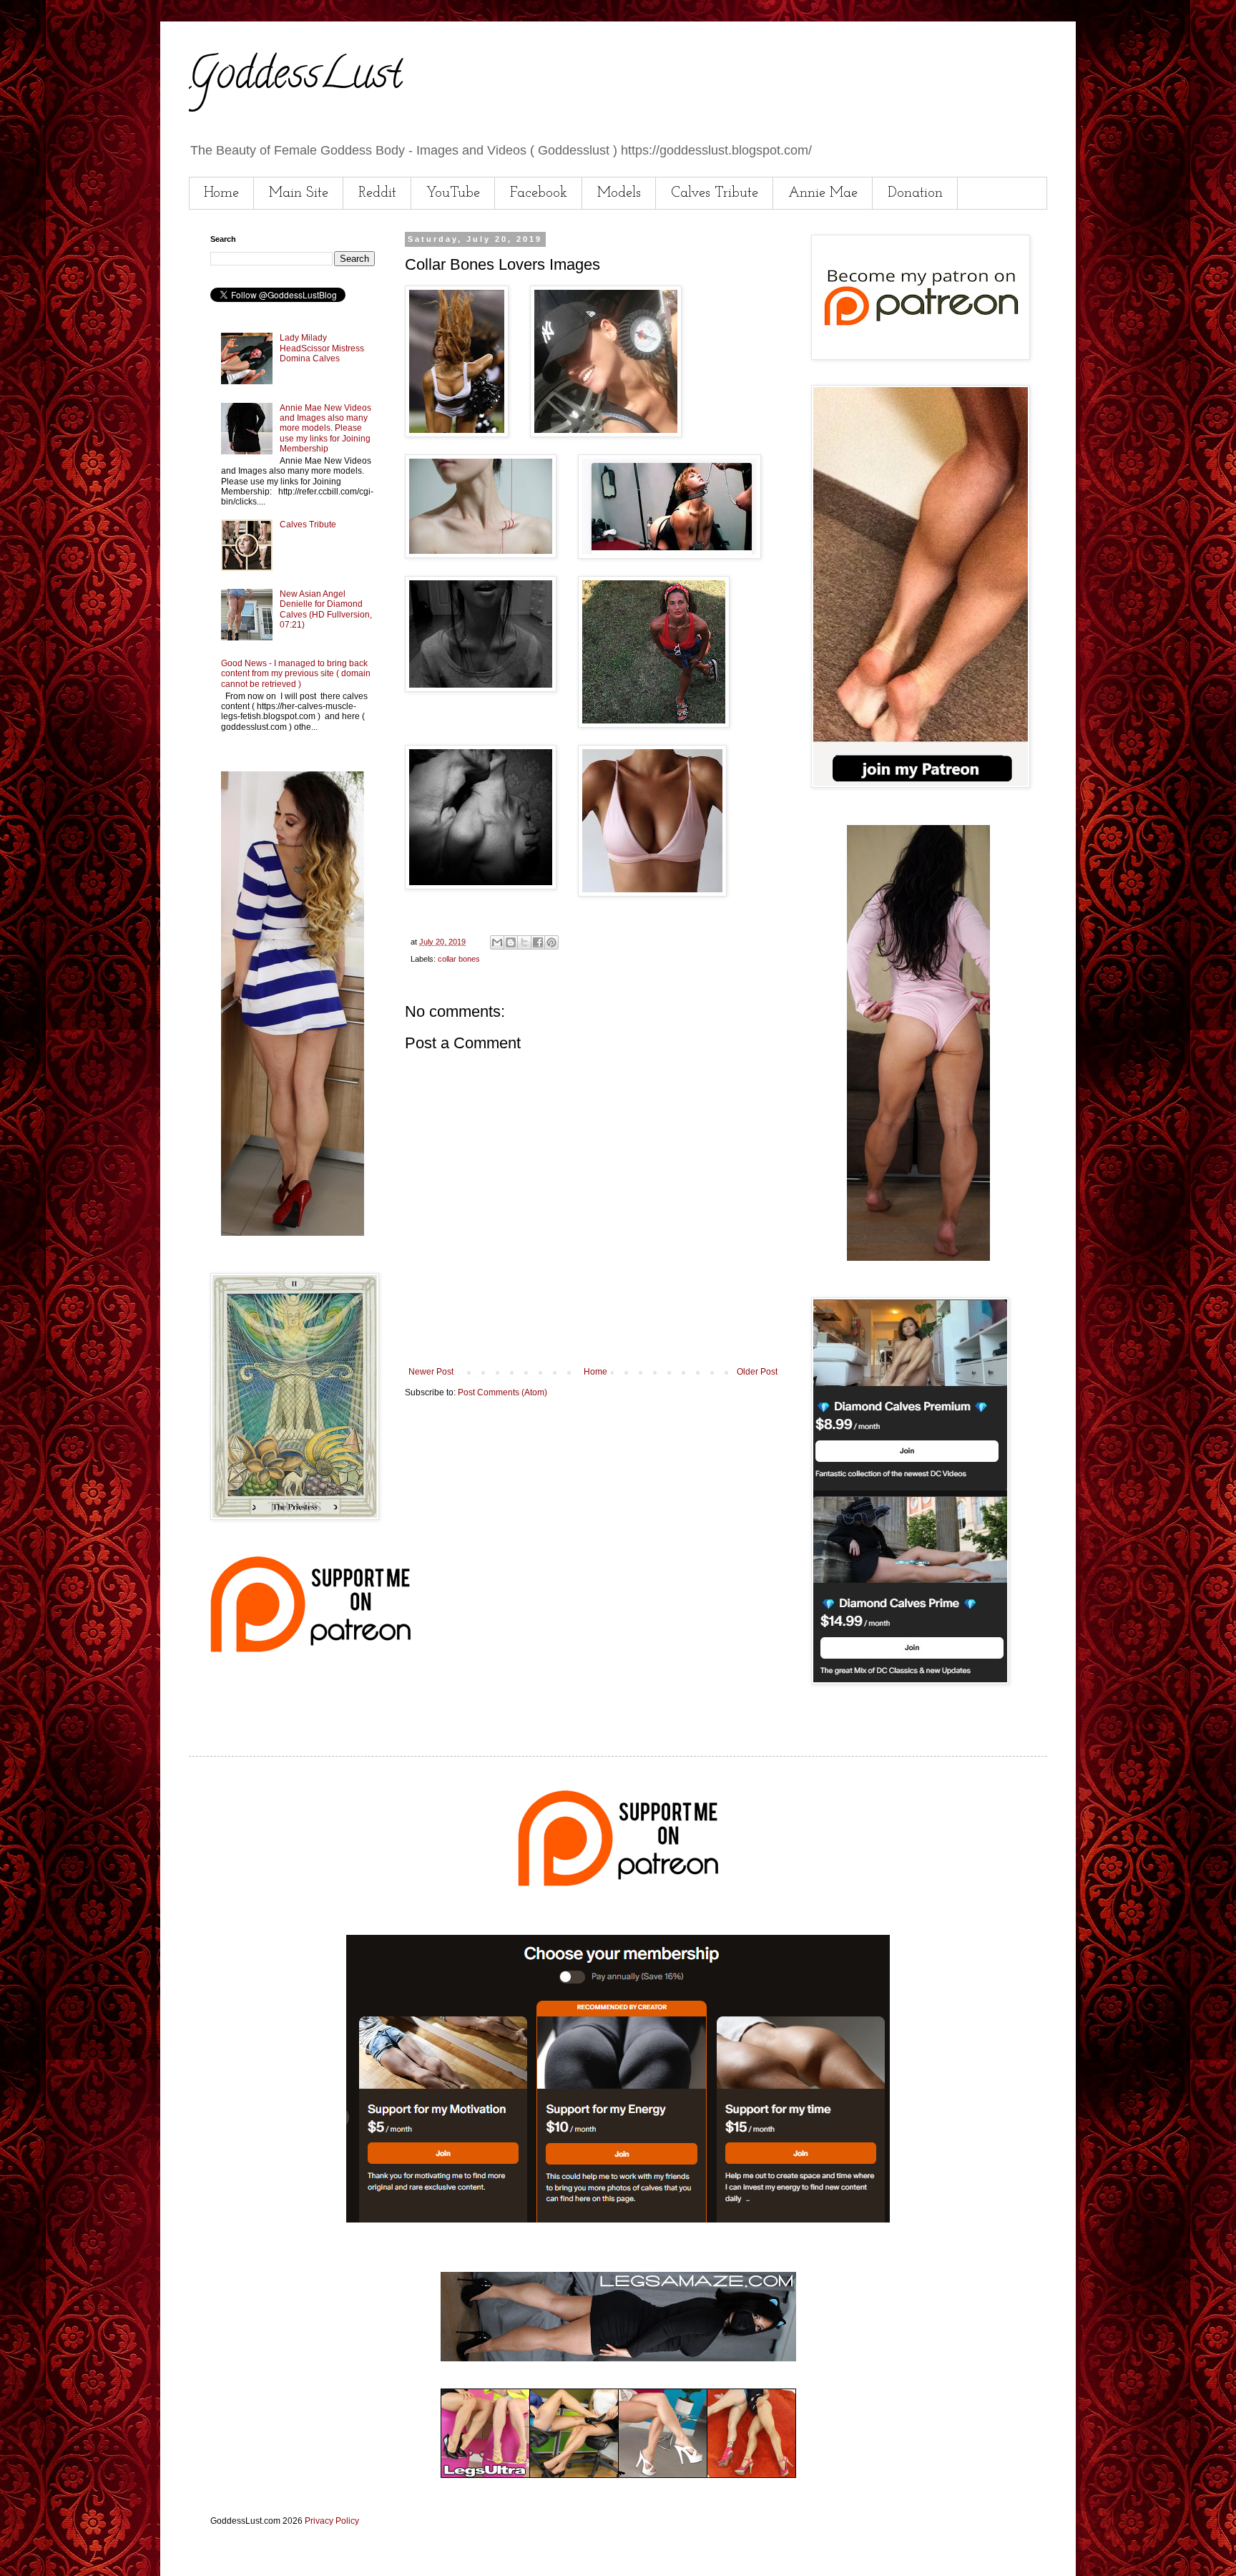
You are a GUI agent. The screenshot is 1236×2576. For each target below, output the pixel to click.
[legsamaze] (618, 2220)
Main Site (299, 193)
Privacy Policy (332, 2521)
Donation (915, 193)
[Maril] (293, 1233)
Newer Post (431, 1372)
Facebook (539, 193)
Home (221, 193)
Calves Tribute (715, 193)
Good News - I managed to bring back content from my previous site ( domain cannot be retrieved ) (296, 674)
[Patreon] (310, 1649)
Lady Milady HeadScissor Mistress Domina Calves (322, 348)
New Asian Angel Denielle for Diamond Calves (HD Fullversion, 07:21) (326, 609)
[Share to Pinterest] (551, 942)
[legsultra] (618, 2475)
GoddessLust (295, 78)
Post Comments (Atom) (502, 1392)
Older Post (757, 1372)
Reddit (377, 193)
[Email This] (497, 942)
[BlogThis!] (511, 942)
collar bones (459, 959)
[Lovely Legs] (918, 1258)
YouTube (453, 193)
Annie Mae (823, 193)
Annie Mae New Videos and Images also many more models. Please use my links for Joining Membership (325, 429)
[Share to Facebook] (538, 942)
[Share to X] (524, 942)
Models (619, 193)
